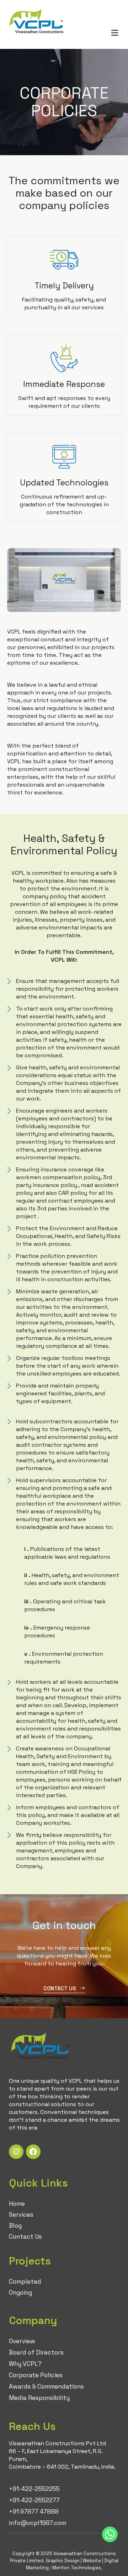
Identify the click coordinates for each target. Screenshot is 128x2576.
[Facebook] (33, 2152)
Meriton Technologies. (77, 2568)
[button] (115, 33)
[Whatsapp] (110, 2535)
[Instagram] (16, 2152)
